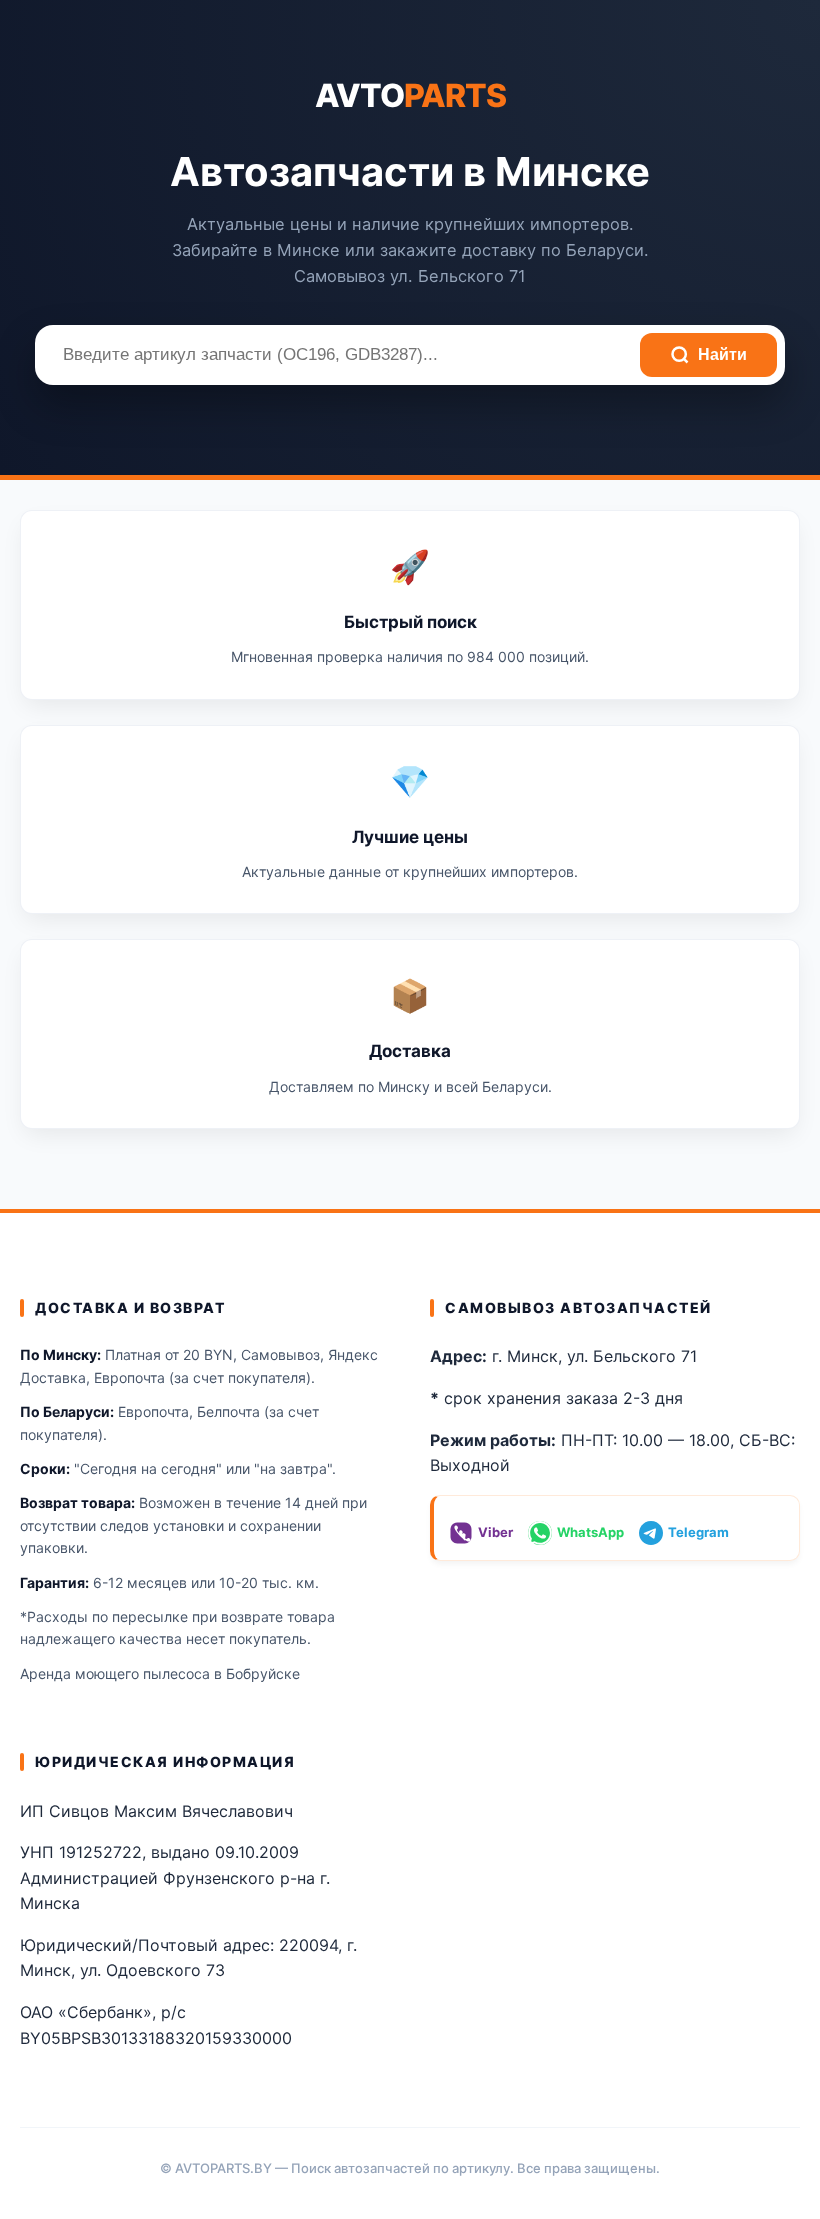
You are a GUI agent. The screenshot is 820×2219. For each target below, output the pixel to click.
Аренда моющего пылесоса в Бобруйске (160, 1673)
